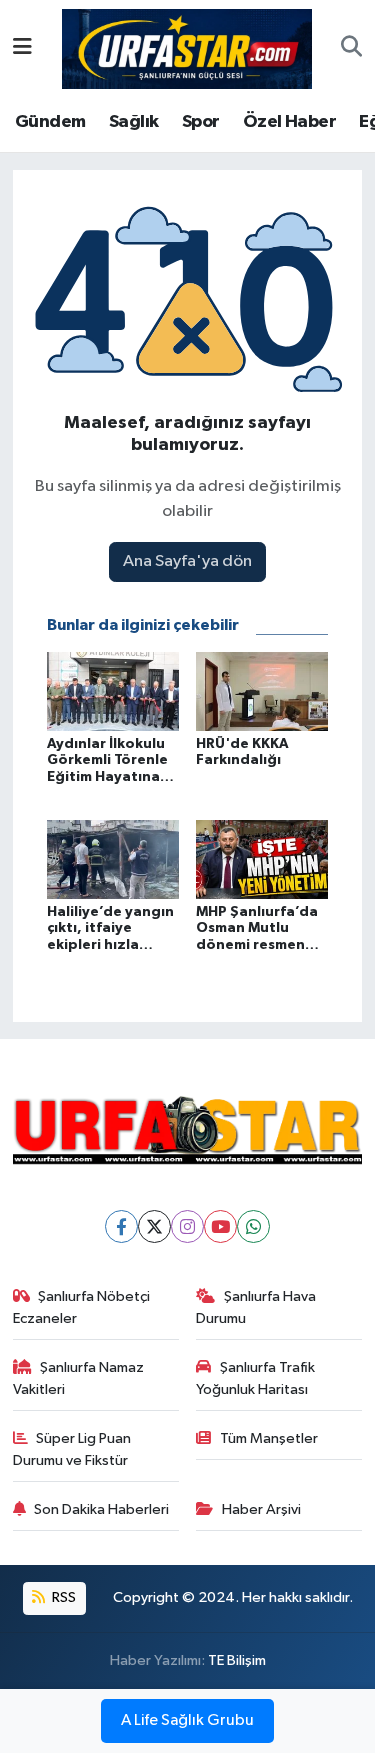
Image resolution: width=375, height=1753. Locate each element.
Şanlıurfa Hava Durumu (256, 1307)
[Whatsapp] (253, 1226)
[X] (154, 1226)
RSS (62, 1597)
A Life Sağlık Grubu (187, 1721)
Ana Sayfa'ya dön (187, 561)
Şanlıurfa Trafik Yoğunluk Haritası (255, 1378)
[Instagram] (187, 1226)
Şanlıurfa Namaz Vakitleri (79, 1378)
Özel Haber (289, 122)
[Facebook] (121, 1226)
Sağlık (133, 122)
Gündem (50, 122)
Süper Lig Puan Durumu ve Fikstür (72, 1449)
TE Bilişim (237, 1660)
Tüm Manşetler (269, 1438)
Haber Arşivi (261, 1509)
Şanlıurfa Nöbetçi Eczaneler (82, 1307)
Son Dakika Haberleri (101, 1509)
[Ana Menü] (22, 48)
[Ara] (351, 49)
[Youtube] (220, 1226)
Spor (201, 122)
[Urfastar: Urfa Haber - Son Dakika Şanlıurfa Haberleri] (187, 47)
